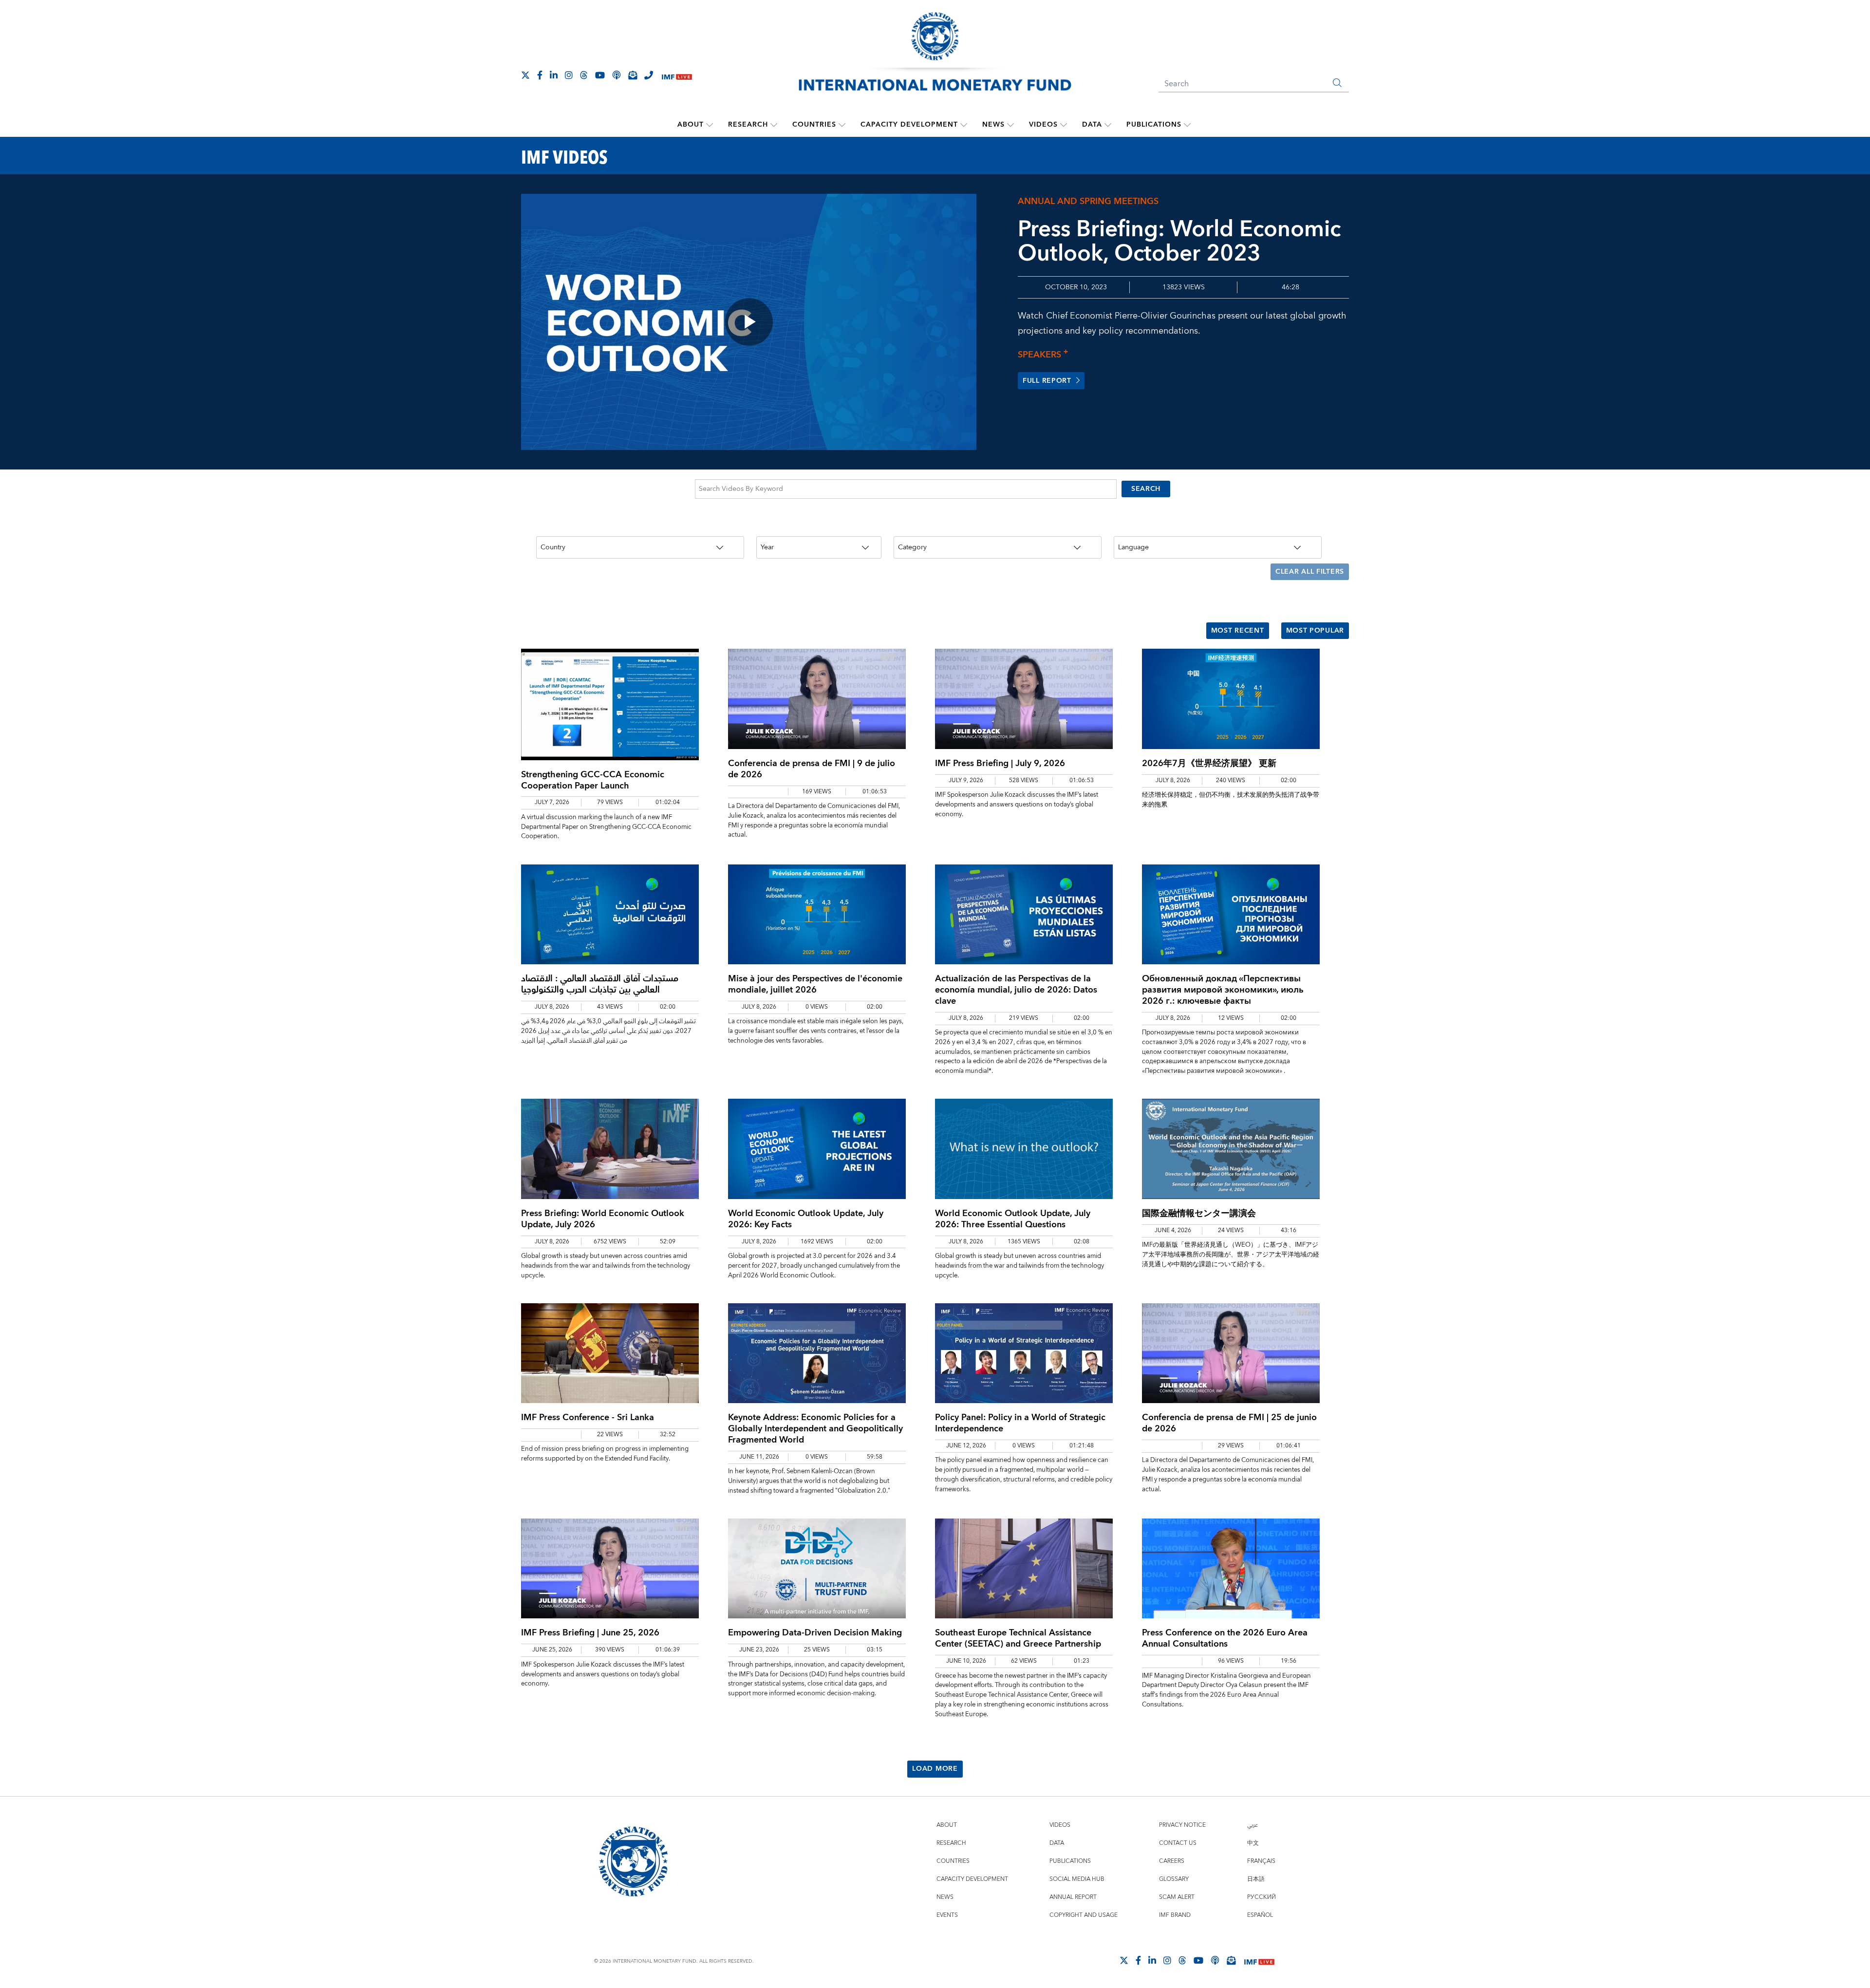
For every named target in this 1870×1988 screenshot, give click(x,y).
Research (748, 125)
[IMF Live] (677, 76)
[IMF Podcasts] (1215, 1960)
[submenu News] (1010, 125)
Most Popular (1315, 631)
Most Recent (1238, 631)
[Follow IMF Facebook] (540, 75)
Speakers (1043, 355)
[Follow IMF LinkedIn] (554, 75)
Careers (1172, 1861)
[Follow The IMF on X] (525, 75)
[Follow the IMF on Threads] (584, 75)
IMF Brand (1175, 1915)
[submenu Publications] (1187, 125)
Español (1260, 1915)
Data (1092, 125)
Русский (1262, 1897)
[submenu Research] (774, 125)
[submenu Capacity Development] (964, 125)
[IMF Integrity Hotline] (649, 75)
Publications (1154, 125)
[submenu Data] (1108, 125)
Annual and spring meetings (1088, 201)
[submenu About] (710, 125)
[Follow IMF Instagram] (569, 75)
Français (1261, 1861)
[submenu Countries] (842, 125)
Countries (814, 125)
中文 (1253, 1843)
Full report (1047, 381)
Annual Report (1073, 1897)
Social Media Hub (1077, 1879)
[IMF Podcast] (617, 75)
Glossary (1174, 1879)
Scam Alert (1177, 1897)
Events (947, 1915)
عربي (1253, 1825)
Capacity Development (909, 125)
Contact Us (1178, 1843)
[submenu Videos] (1064, 125)
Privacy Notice (1182, 1825)
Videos (1043, 125)
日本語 (1256, 1879)
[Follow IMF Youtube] (600, 75)
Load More (935, 1769)
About (691, 125)
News (993, 125)
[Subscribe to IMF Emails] (633, 75)
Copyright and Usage (1084, 1915)
